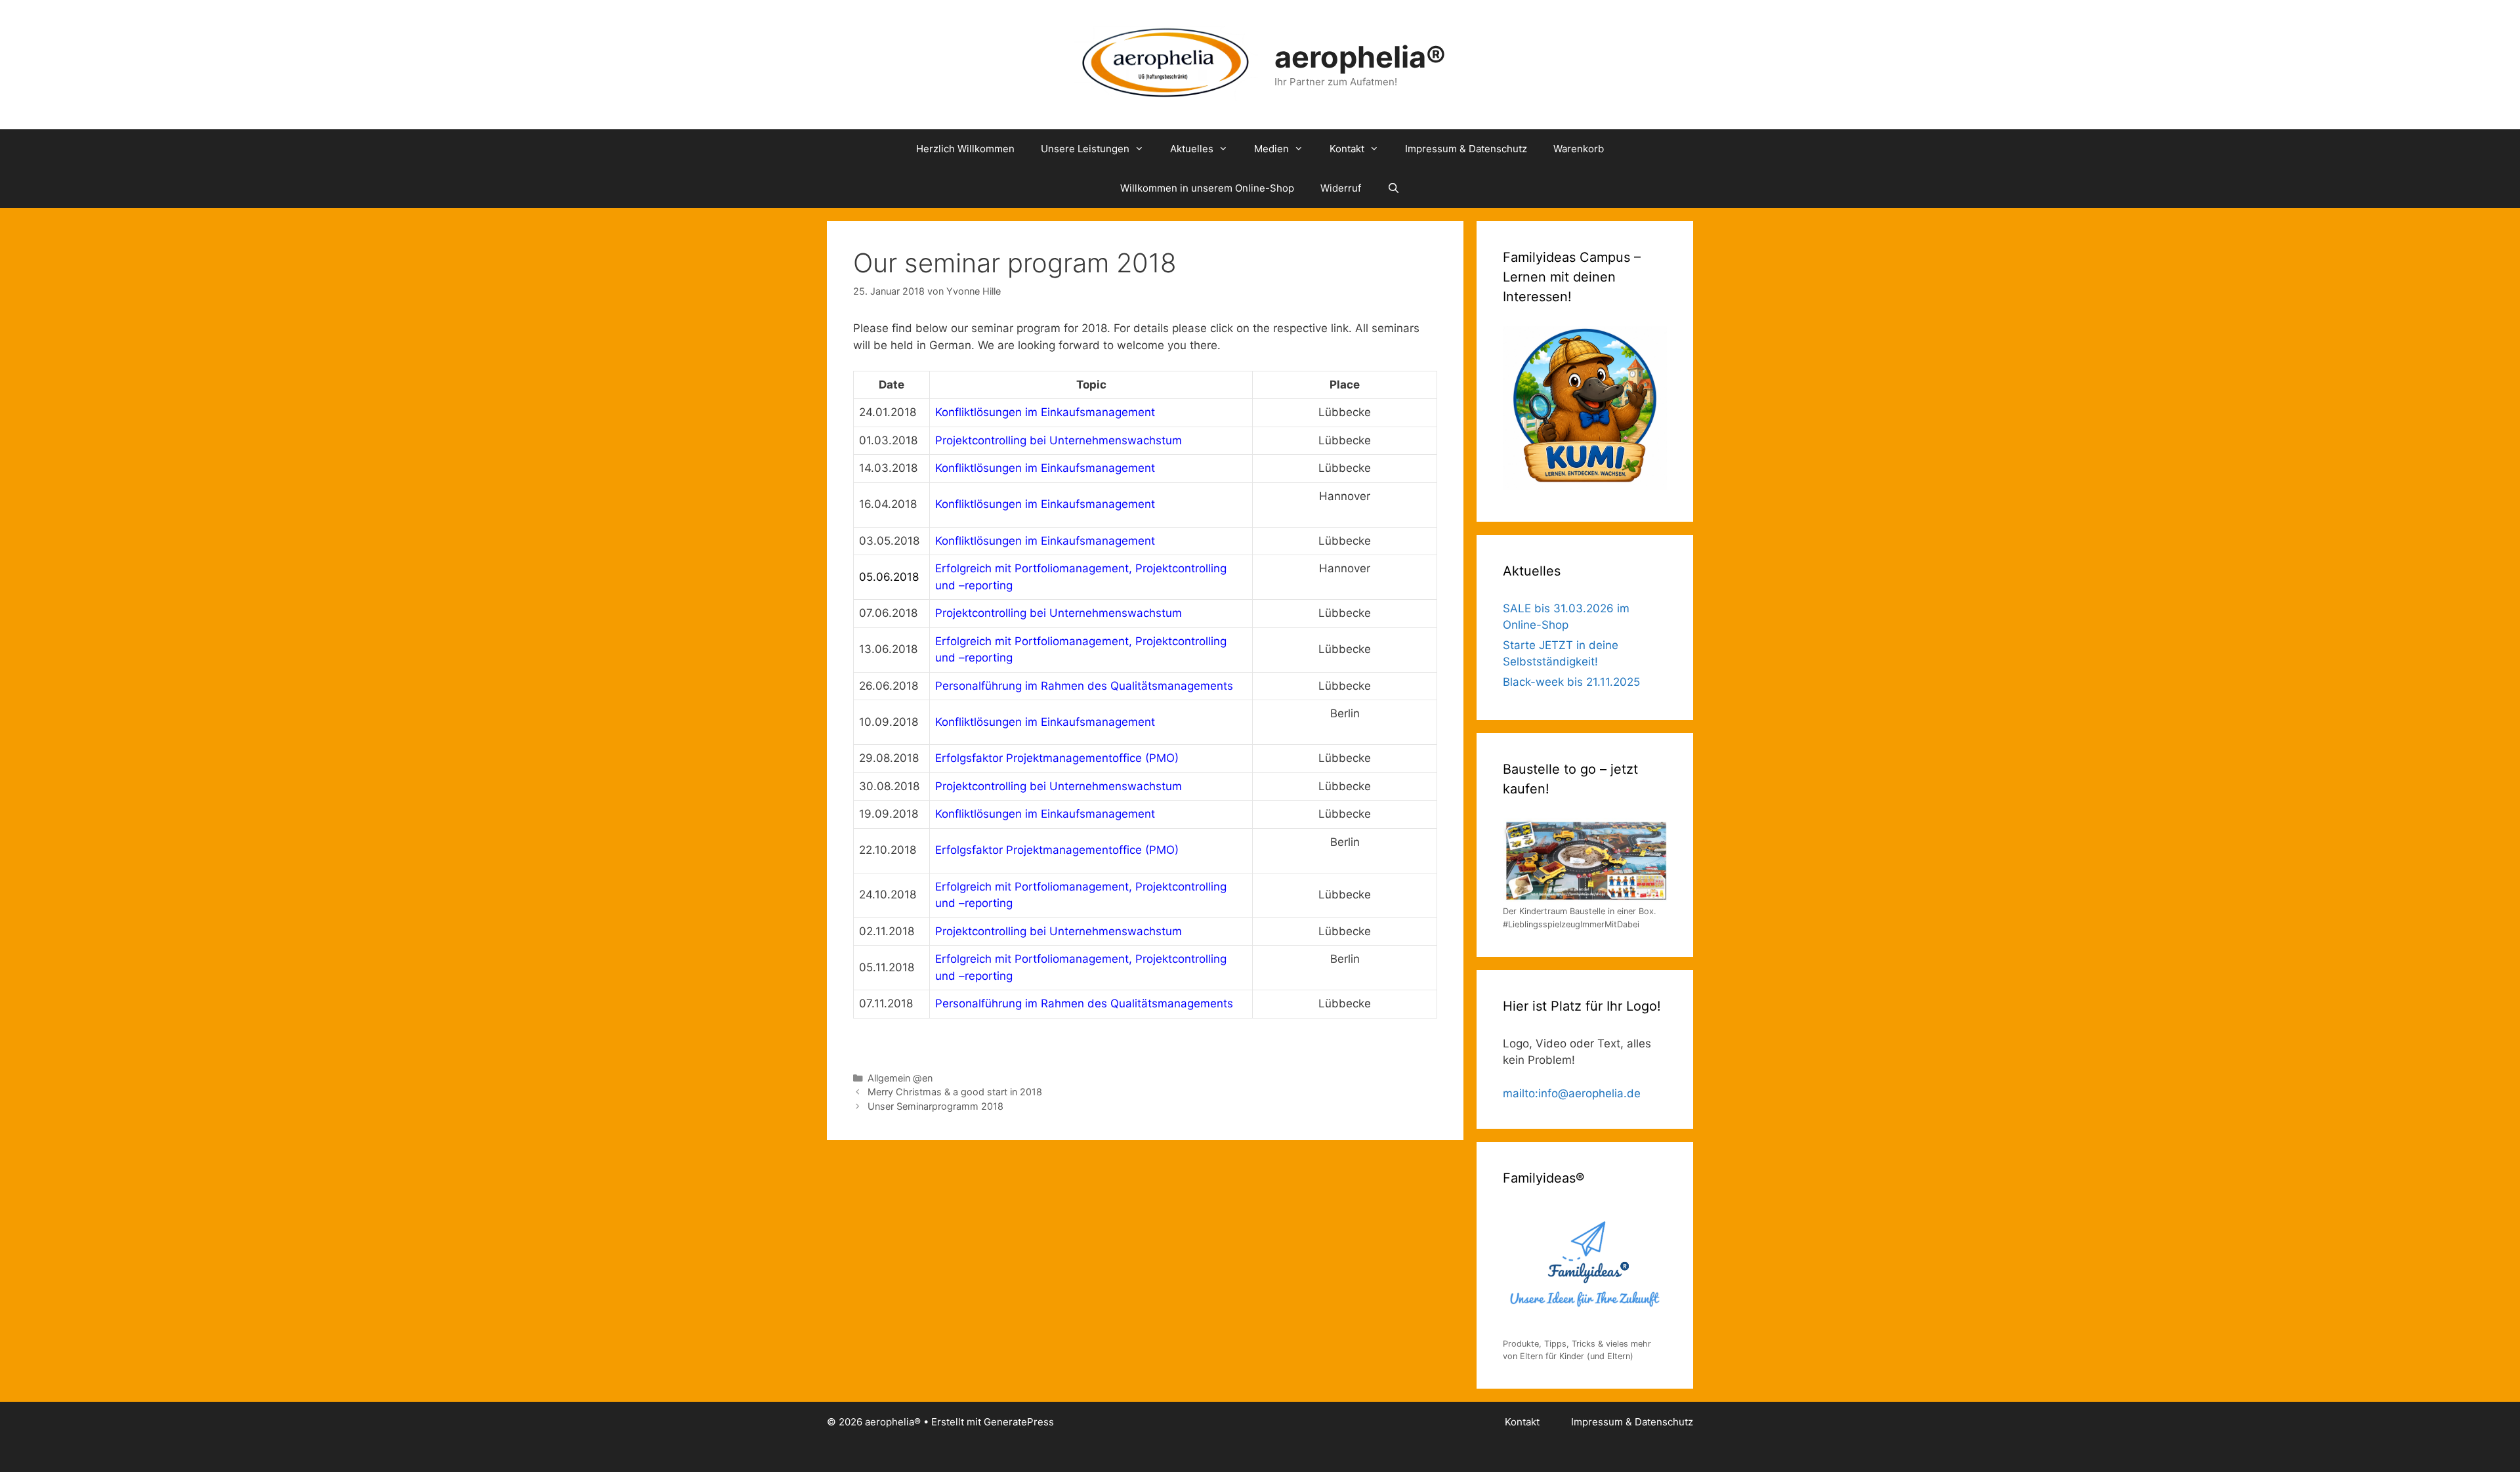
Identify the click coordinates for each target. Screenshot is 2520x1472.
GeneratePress (1019, 1422)
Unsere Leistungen (1085, 149)
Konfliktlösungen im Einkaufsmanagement (1045, 412)
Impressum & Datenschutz (1466, 149)
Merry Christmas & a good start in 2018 (955, 1092)
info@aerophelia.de (1589, 1093)
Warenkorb (1579, 149)
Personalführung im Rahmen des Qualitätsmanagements (1084, 1003)
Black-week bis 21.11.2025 (1571, 682)
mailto (1519, 1093)
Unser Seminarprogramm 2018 (935, 1106)
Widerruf (1341, 188)
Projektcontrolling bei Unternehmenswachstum (1059, 613)
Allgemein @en (900, 1078)
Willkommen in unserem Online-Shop (1207, 188)
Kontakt (1347, 149)
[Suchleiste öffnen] (1394, 188)
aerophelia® (1360, 57)
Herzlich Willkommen (965, 149)
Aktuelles (1192, 149)
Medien (1271, 149)
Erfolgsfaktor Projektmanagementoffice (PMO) (1057, 850)
